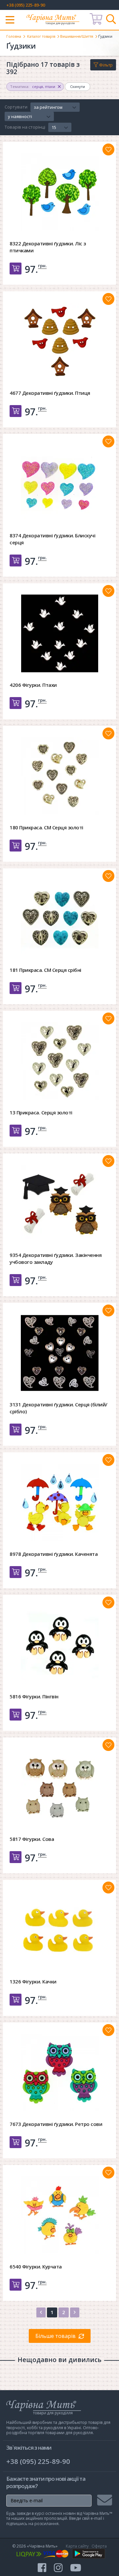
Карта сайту (77, 2546)
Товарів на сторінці (25, 127)
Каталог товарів (41, 36)
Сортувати (16, 107)
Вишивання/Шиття (77, 36)
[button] (55, 107)
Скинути (78, 86)
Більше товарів (56, 2336)
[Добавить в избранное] (108, 149)
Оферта (99, 2546)
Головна (14, 36)
